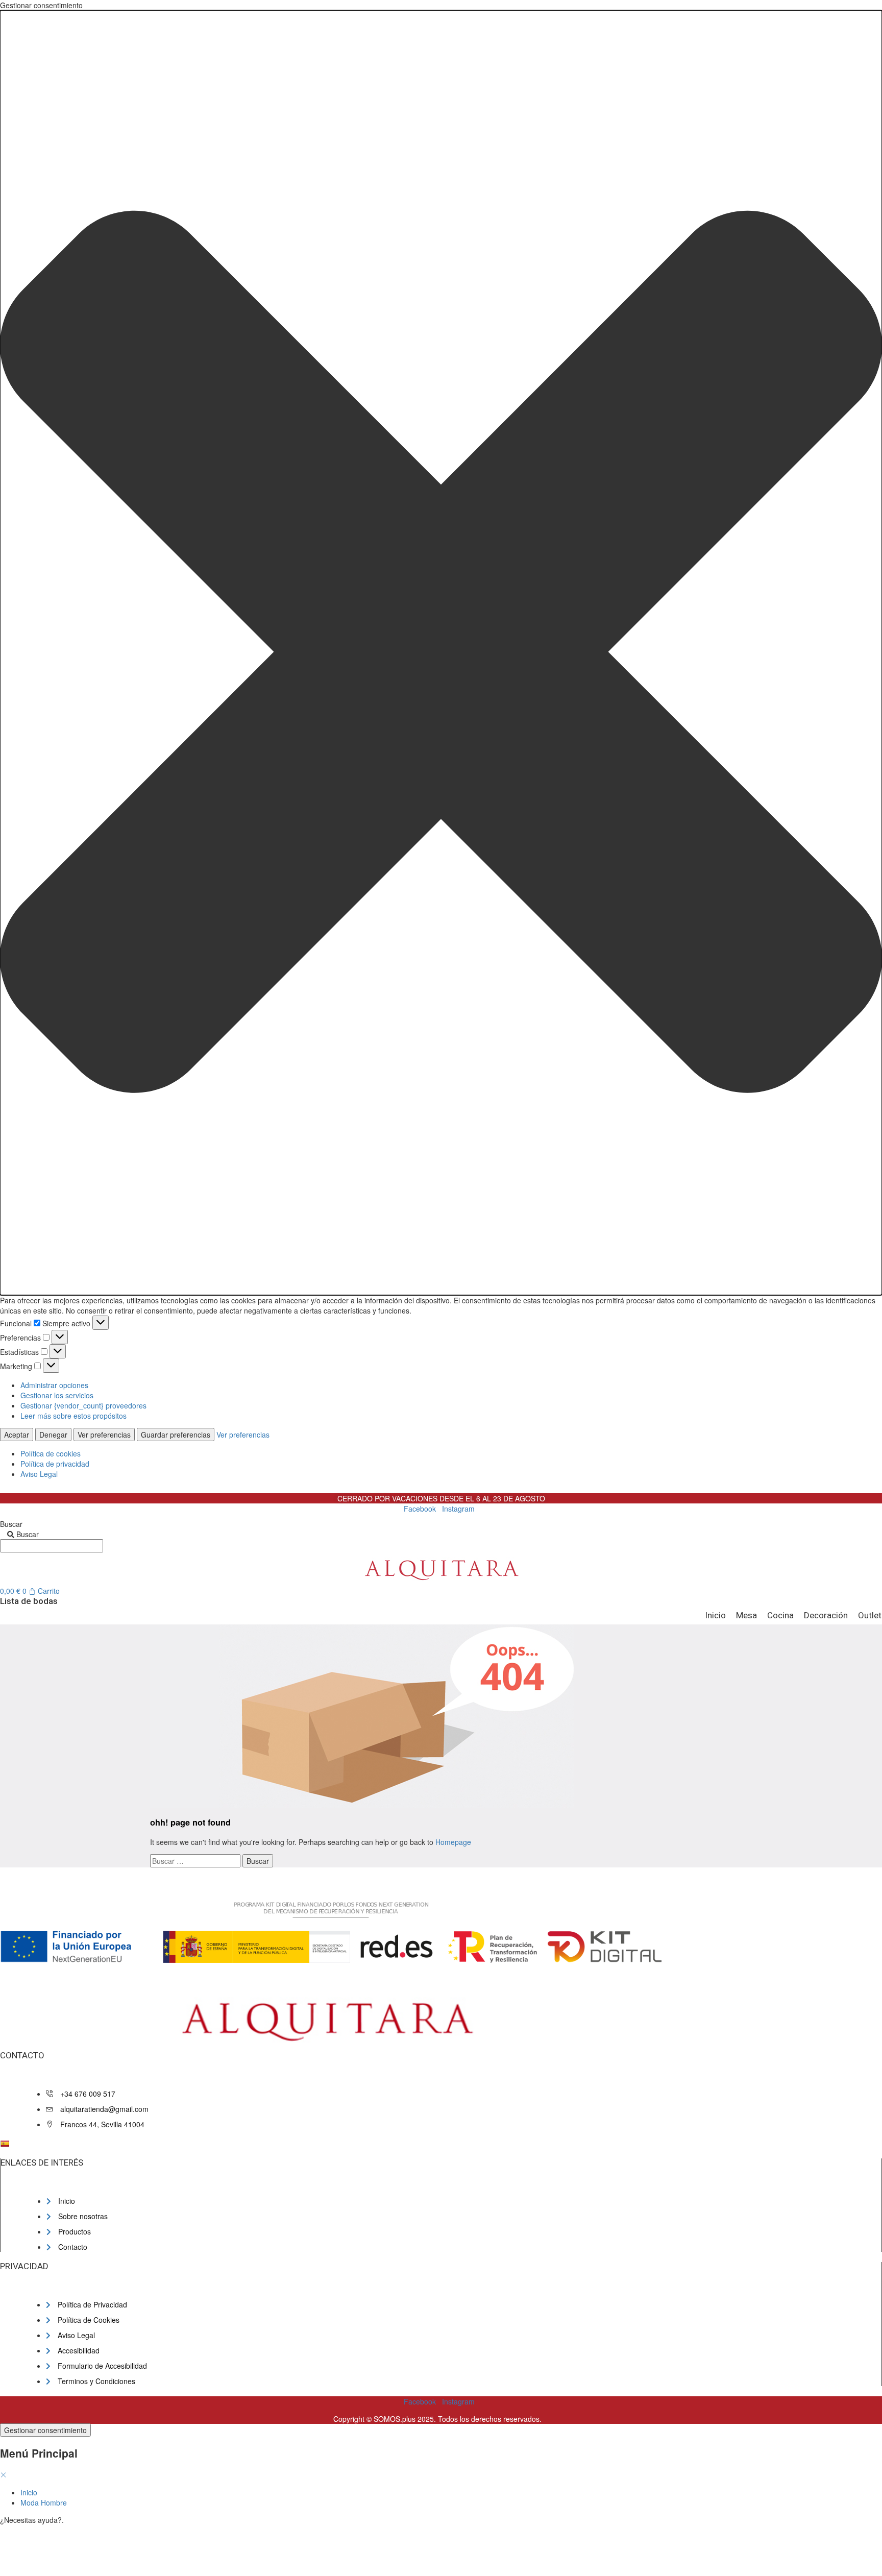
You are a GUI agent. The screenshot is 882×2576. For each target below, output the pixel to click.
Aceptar (17, 1435)
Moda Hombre (44, 2502)
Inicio (715, 1615)
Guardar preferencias (176, 1435)
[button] (441, 653)
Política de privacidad (55, 1464)
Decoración (826, 1615)
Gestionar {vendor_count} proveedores (83, 1405)
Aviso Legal (39, 1474)
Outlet (870, 1615)
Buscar (11, 1524)
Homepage (453, 1842)
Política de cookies (51, 1453)
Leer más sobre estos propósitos (73, 1416)
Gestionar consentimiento (45, 2430)
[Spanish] (5, 2144)
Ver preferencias (104, 1435)
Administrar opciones (54, 1385)
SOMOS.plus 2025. (405, 2419)
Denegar (53, 1435)
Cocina (780, 1615)
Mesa (746, 1615)
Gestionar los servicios (57, 1395)
